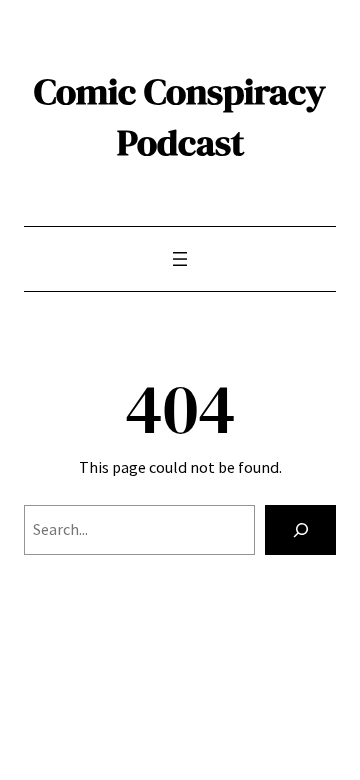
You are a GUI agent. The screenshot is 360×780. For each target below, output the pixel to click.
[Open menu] (180, 259)
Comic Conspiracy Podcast (180, 116)
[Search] (300, 529)
